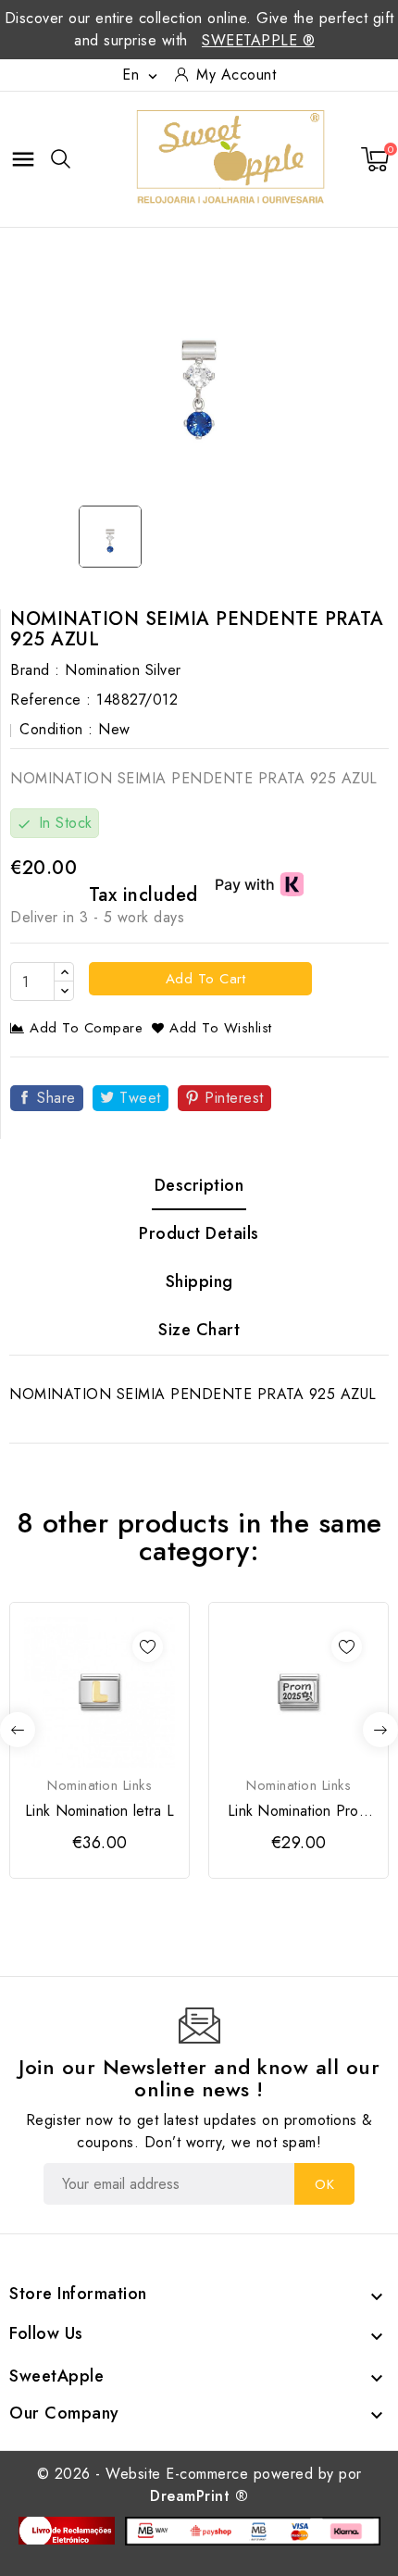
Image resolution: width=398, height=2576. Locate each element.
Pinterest (234, 1098)
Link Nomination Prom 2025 (298, 1811)
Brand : (35, 670)
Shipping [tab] (199, 1282)
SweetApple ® (258, 40)
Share (56, 1098)
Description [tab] (199, 1185)
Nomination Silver (123, 670)
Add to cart (203, 979)
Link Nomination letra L (99, 1811)
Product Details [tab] (199, 1233)
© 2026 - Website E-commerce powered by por (199, 2485)
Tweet (140, 1098)
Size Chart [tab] (199, 1330)
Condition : (56, 729)
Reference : (51, 700)
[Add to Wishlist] (148, 1647)
